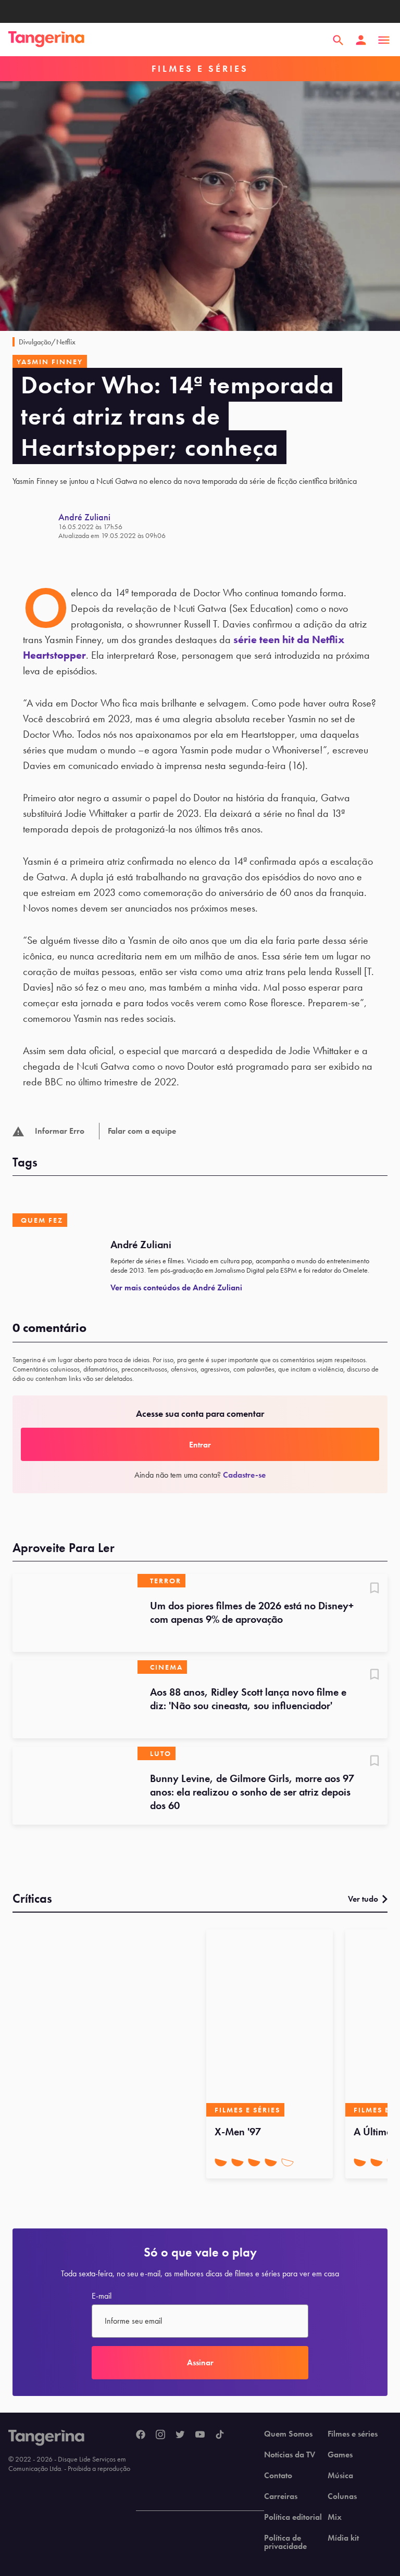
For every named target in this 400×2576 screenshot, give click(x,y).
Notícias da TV (290, 2455)
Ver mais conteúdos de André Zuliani (176, 1287)
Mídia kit (343, 2538)
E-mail (102, 2296)
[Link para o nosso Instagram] (160, 2435)
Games (340, 2455)
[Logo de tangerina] (46, 40)
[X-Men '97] (270, 2023)
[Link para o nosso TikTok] (220, 2435)
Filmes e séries (353, 2434)
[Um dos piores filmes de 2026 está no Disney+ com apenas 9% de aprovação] (75, 1613)
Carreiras (281, 2496)
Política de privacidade (285, 2542)
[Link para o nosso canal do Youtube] (200, 2435)
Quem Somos (288, 2434)
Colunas (342, 2496)
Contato (278, 2476)
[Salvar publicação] (374, 1589)
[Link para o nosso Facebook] (141, 2435)
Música (340, 2476)
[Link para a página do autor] (35, 526)
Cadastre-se (244, 1475)
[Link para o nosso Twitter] (180, 2435)
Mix (335, 2517)
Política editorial (293, 2517)
